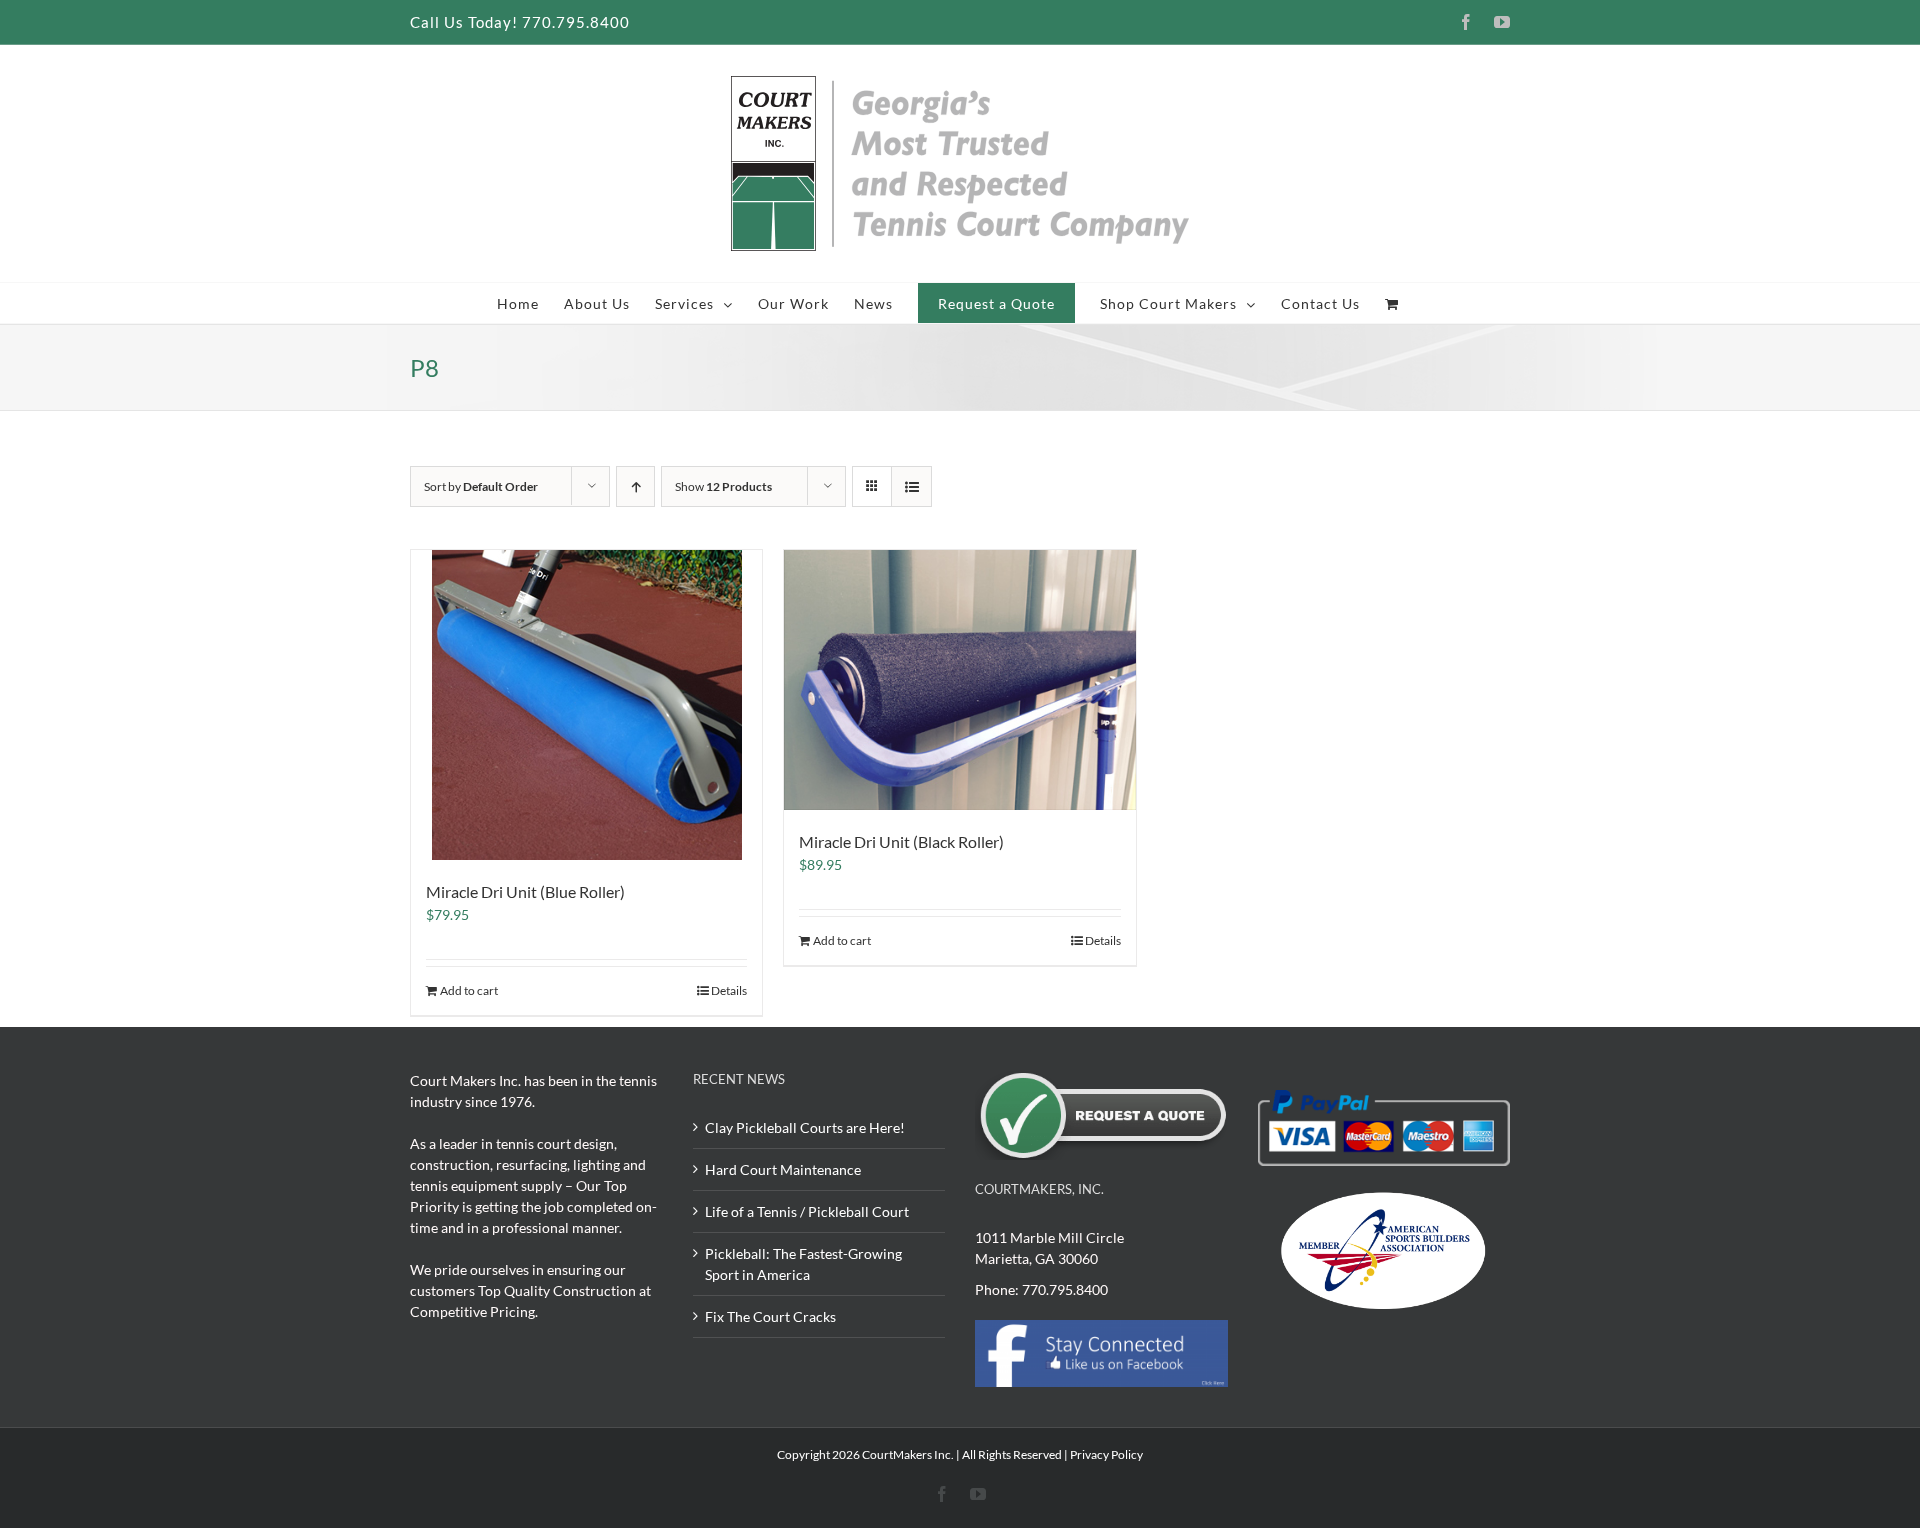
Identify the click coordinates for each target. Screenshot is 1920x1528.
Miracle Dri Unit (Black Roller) (901, 841)
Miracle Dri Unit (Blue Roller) (525, 891)
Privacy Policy (1106, 1454)
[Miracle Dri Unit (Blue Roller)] (586, 705)
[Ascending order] (635, 486)
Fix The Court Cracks (770, 1316)
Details (729, 990)
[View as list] (911, 486)
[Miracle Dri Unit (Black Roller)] (959, 680)
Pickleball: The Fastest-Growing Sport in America (803, 1264)
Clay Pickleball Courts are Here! (805, 1127)
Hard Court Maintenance (783, 1169)
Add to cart (469, 990)
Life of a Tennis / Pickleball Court (807, 1211)
